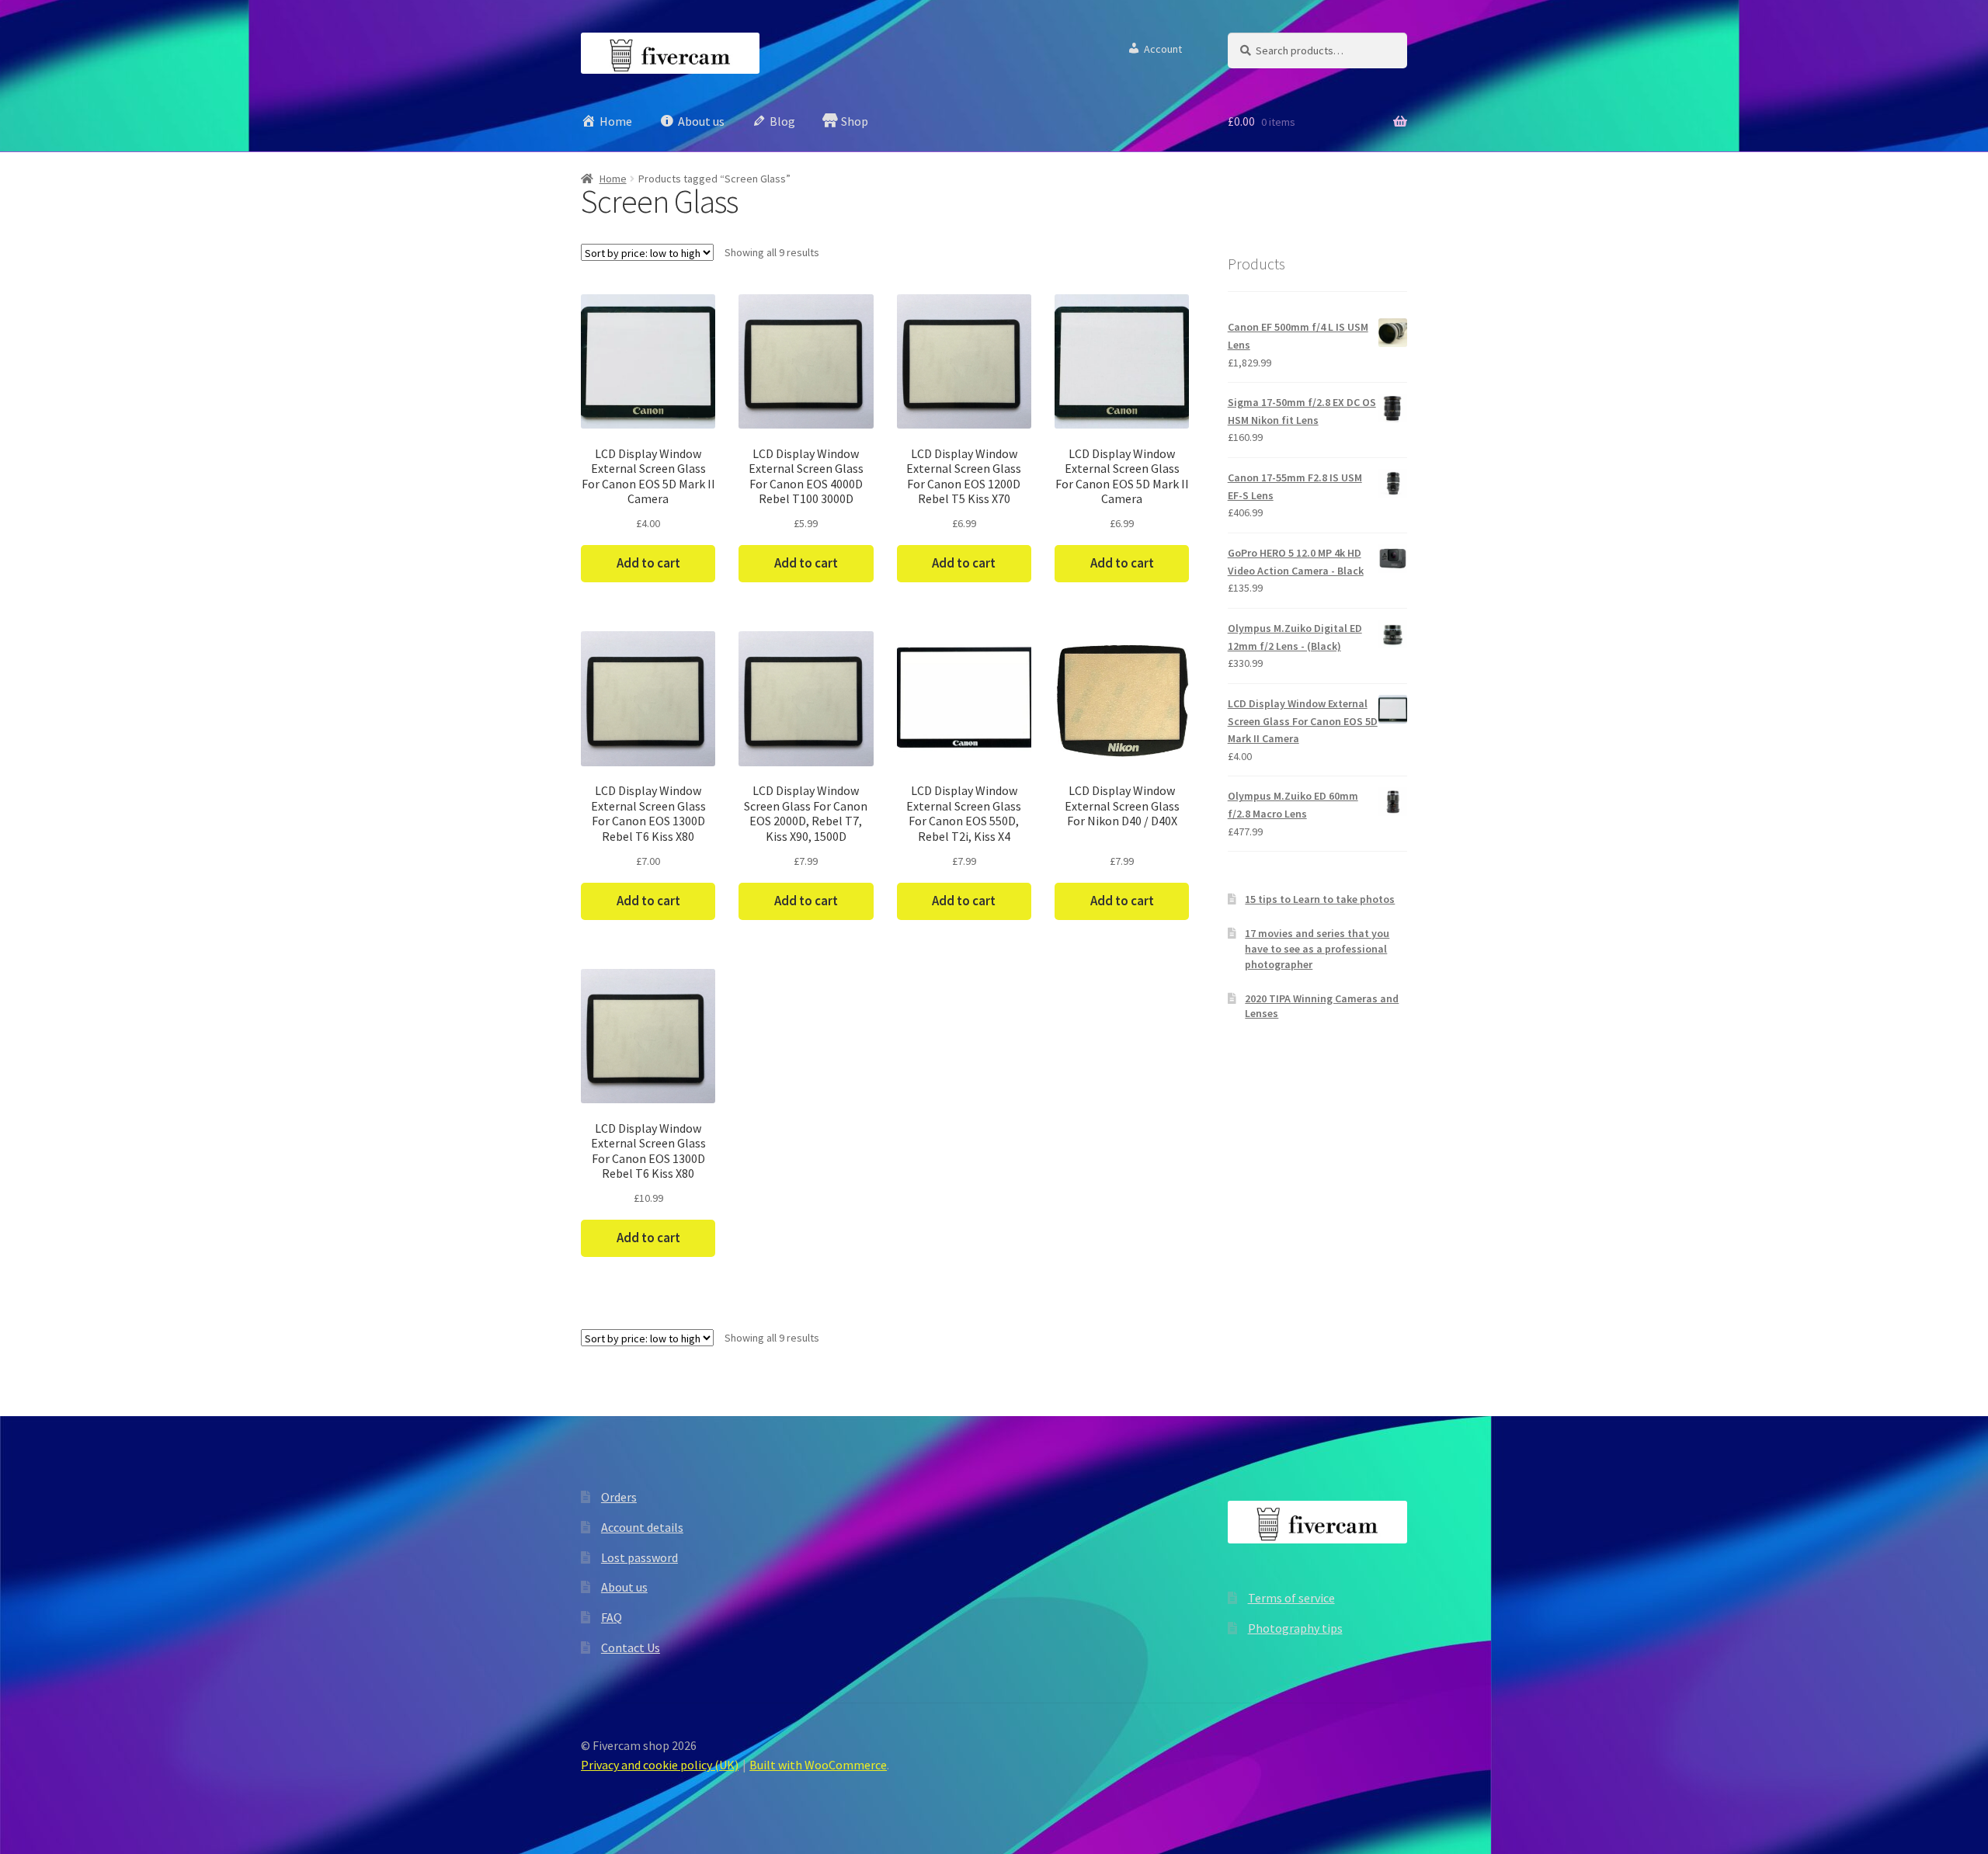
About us (624, 1587)
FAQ (612, 1617)
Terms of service (1291, 1598)
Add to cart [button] (648, 563)
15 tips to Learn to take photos (1320, 899)
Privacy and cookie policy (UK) (660, 1765)
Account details (642, 1527)
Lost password (639, 1557)
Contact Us (631, 1647)
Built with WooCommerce (818, 1765)
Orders (619, 1497)
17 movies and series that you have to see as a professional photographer (1317, 949)
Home (613, 179)
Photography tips (1295, 1628)
